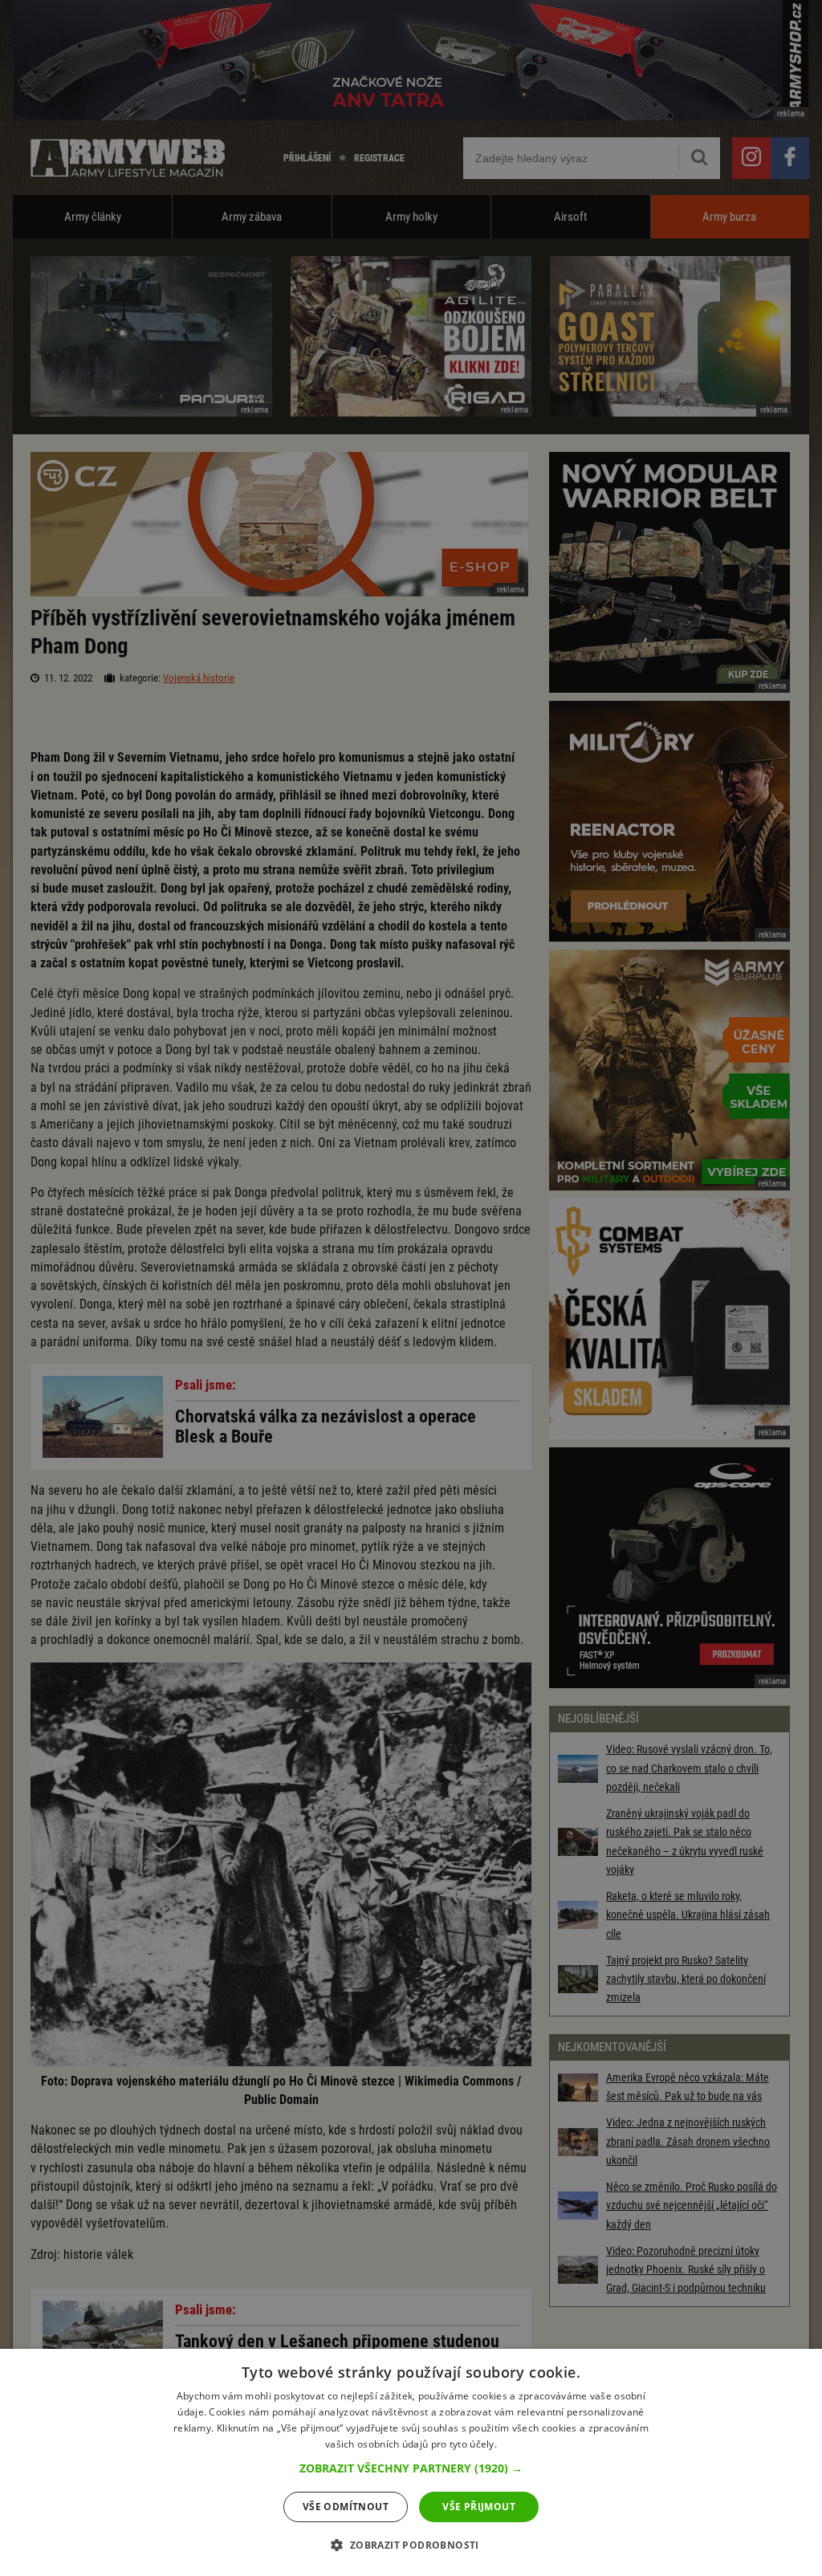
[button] (411, 2468)
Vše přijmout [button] (479, 2507)
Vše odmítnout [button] (346, 2507)
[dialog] (411, 2462)
